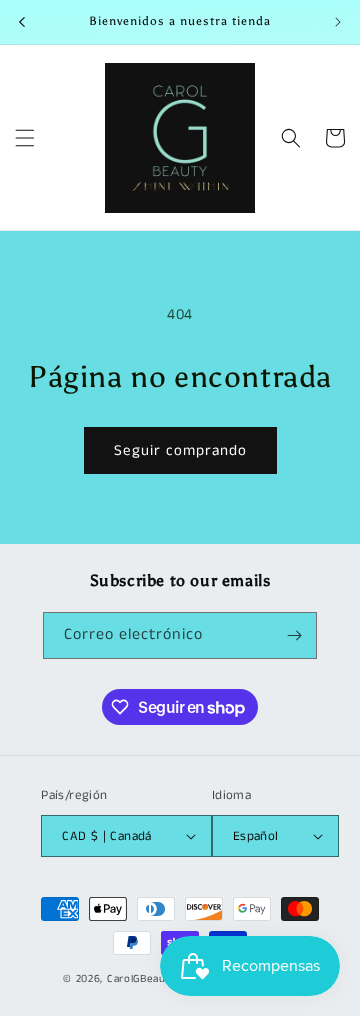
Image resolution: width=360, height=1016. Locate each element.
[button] (25, 138)
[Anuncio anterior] (22, 22)
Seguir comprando (180, 450)
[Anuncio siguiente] (338, 22)
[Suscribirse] (294, 635)
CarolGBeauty (141, 979)
